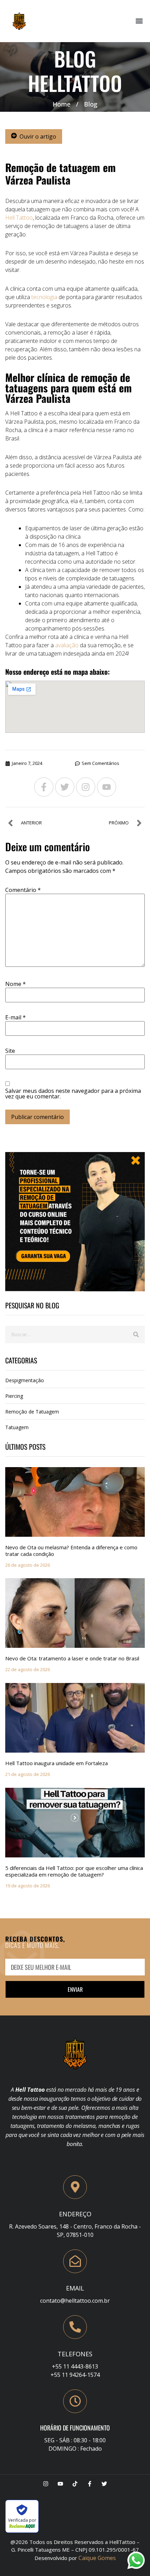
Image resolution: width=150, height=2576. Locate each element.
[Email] (75, 2261)
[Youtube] (107, 787)
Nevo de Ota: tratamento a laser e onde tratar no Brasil (72, 1658)
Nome (16, 984)
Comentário (23, 890)
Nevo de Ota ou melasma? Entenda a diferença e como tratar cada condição (71, 1551)
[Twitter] (65, 787)
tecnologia (44, 297)
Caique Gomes (97, 2558)
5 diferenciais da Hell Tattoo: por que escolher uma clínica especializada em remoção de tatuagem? (74, 1871)
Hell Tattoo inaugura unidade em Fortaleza (57, 1763)
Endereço (75, 2214)
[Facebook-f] (44, 787)
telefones (75, 2354)
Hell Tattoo (19, 218)
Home (62, 104)
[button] (139, 21)
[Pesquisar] (136, 1334)
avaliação (67, 645)
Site (10, 1051)
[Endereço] (75, 2187)
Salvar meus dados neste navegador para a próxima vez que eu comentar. (73, 1094)
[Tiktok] (75, 2484)
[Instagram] (86, 787)
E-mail (16, 1017)
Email (75, 2288)
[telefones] (75, 2327)
